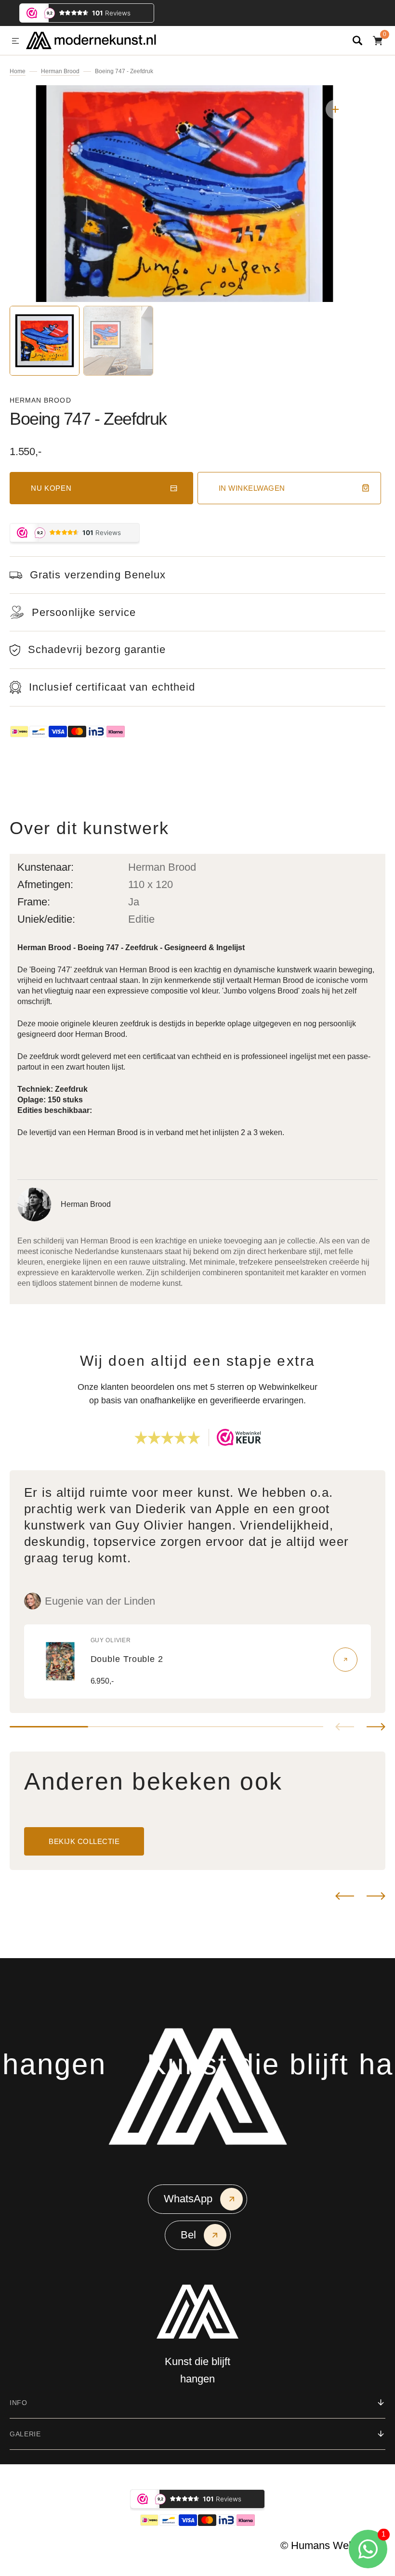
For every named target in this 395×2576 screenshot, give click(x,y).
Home (18, 71)
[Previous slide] (345, 1727)
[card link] (345, 1660)
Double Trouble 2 (127, 1659)
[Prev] (345, 1896)
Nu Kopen (51, 488)
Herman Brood (60, 71)
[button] (15, 41)
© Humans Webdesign (333, 2545)
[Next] (376, 1896)
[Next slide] (376, 1727)
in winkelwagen (252, 488)
